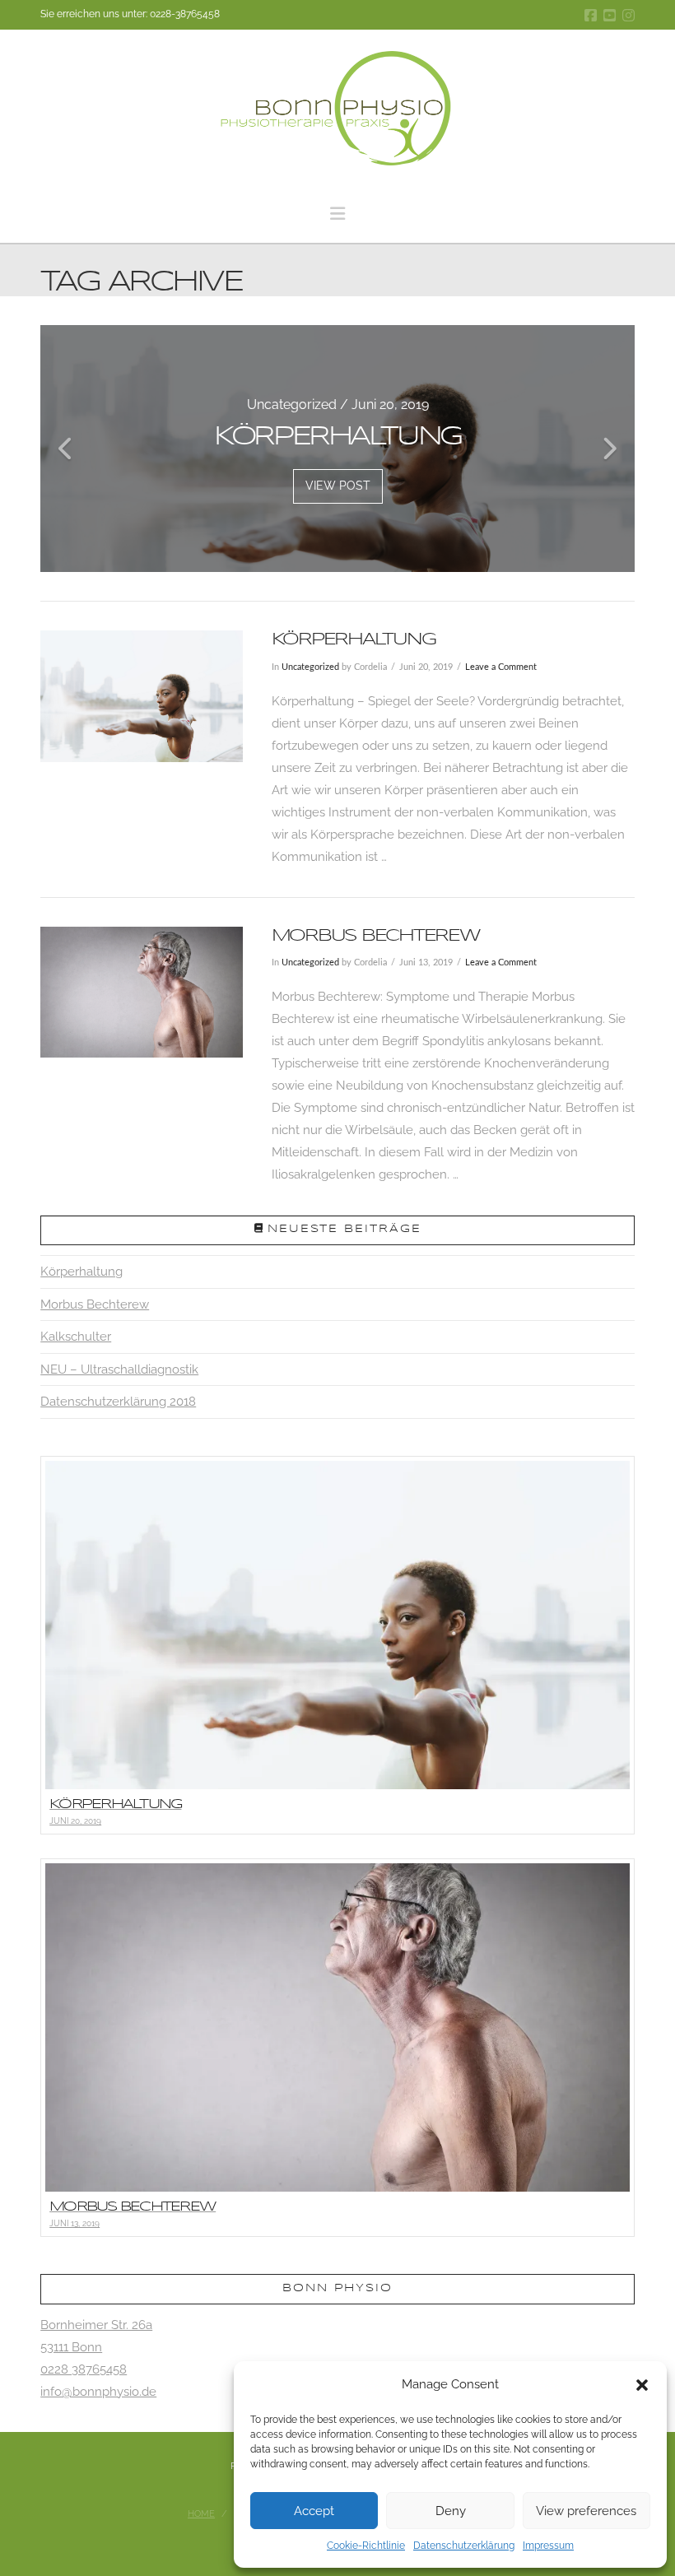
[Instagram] (628, 15)
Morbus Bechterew (376, 936)
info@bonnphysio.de (98, 2392)
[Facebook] (591, 15)
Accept (314, 2511)
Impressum (548, 2546)
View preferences (586, 2511)
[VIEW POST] (141, 696)
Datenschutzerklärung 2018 (118, 1402)
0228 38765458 (84, 2369)
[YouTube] (610, 15)
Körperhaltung (354, 639)
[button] (642, 2385)
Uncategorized (310, 667)
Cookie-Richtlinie (366, 2546)
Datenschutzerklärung (464, 2546)
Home (201, 2514)
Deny (451, 2511)
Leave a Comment (501, 667)
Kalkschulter (76, 1337)
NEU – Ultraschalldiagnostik (119, 1369)
